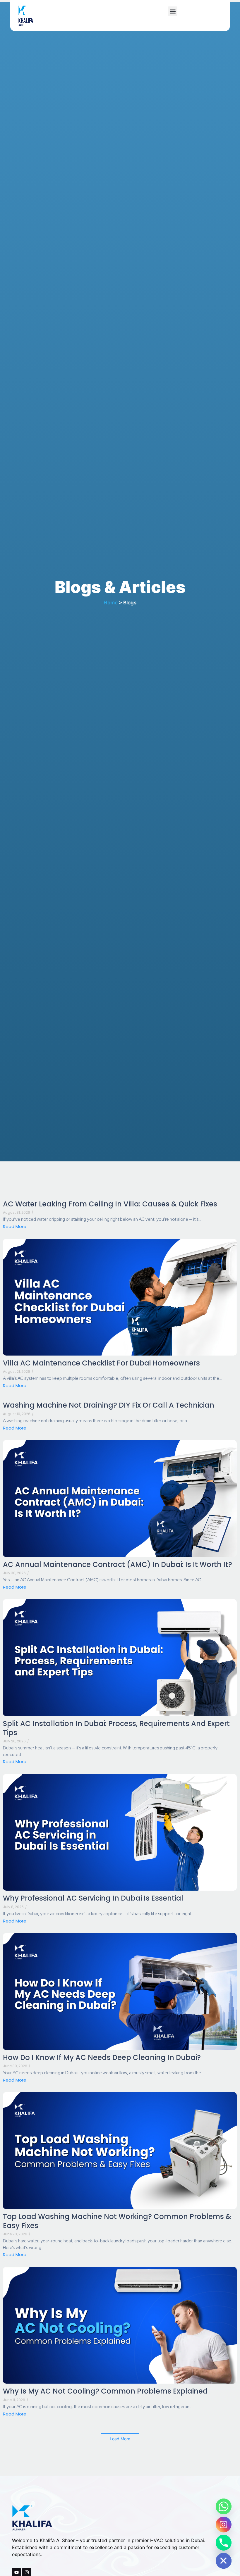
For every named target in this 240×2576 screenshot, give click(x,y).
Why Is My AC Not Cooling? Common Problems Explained (105, 2391)
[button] (173, 11)
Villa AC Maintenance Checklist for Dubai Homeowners (101, 1363)
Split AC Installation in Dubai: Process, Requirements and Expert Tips (116, 1728)
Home (111, 603)
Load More (120, 2439)
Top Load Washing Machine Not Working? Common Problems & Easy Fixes (117, 2221)
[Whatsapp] (224, 2506)
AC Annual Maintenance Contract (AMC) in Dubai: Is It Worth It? (118, 1564)
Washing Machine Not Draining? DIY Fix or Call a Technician (109, 1405)
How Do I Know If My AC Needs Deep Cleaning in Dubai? (102, 2057)
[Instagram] (224, 2525)
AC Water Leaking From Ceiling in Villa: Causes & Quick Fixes (110, 1204)
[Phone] (224, 2543)
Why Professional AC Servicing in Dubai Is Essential (93, 1898)
